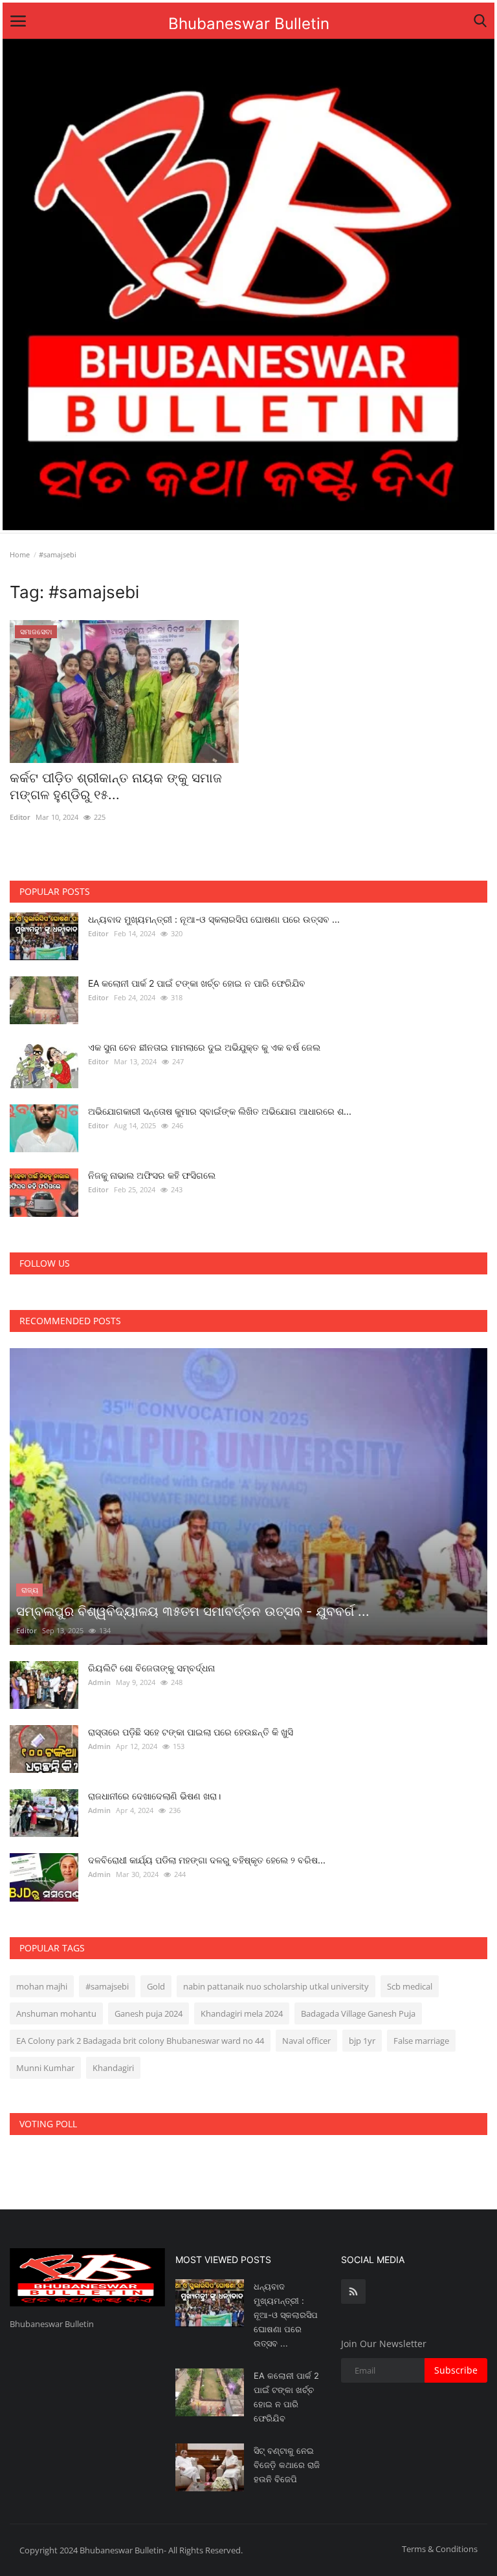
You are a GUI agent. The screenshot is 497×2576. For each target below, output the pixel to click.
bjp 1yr (362, 2041)
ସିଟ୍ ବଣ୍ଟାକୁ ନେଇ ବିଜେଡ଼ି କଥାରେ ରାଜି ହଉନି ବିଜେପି (287, 2465)
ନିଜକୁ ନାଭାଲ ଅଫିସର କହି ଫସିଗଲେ (152, 1175)
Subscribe (456, 2370)
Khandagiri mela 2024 (242, 2013)
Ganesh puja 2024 (149, 2013)
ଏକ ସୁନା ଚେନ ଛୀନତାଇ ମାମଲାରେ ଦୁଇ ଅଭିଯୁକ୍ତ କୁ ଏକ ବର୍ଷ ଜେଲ (204, 1047)
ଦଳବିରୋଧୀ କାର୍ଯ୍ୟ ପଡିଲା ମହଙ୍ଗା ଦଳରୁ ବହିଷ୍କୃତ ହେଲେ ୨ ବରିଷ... (207, 1860)
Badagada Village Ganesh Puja (358, 2013)
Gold (156, 1986)
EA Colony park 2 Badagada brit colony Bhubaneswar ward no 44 (140, 2041)
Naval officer (306, 2041)
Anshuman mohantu (56, 2013)
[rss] (353, 2292)
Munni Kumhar (45, 2068)
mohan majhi (42, 1986)
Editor (20, 817)
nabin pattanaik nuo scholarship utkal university (276, 1986)
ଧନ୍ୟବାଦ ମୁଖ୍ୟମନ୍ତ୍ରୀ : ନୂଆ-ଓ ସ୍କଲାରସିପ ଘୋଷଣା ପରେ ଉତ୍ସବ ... (214, 919)
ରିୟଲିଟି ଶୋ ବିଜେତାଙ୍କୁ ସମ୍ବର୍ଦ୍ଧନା (151, 1668)
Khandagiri (113, 2068)
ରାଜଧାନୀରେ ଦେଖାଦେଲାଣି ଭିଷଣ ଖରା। (154, 1796)
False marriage (421, 2041)
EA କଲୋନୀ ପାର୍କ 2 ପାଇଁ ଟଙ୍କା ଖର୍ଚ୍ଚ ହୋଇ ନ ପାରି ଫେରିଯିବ (197, 983)
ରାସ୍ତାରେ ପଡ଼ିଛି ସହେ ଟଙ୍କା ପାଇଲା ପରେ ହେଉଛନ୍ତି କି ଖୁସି (191, 1732)
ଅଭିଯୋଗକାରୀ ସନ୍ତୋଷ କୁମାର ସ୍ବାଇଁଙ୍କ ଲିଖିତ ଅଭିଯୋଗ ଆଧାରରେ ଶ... (220, 1111)
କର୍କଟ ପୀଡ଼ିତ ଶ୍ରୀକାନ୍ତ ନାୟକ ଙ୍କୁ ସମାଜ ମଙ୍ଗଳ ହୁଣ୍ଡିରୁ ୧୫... (116, 786)
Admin (99, 1682)
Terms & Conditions (440, 2549)
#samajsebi (107, 1986)
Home (20, 554)
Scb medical (410, 1986)
